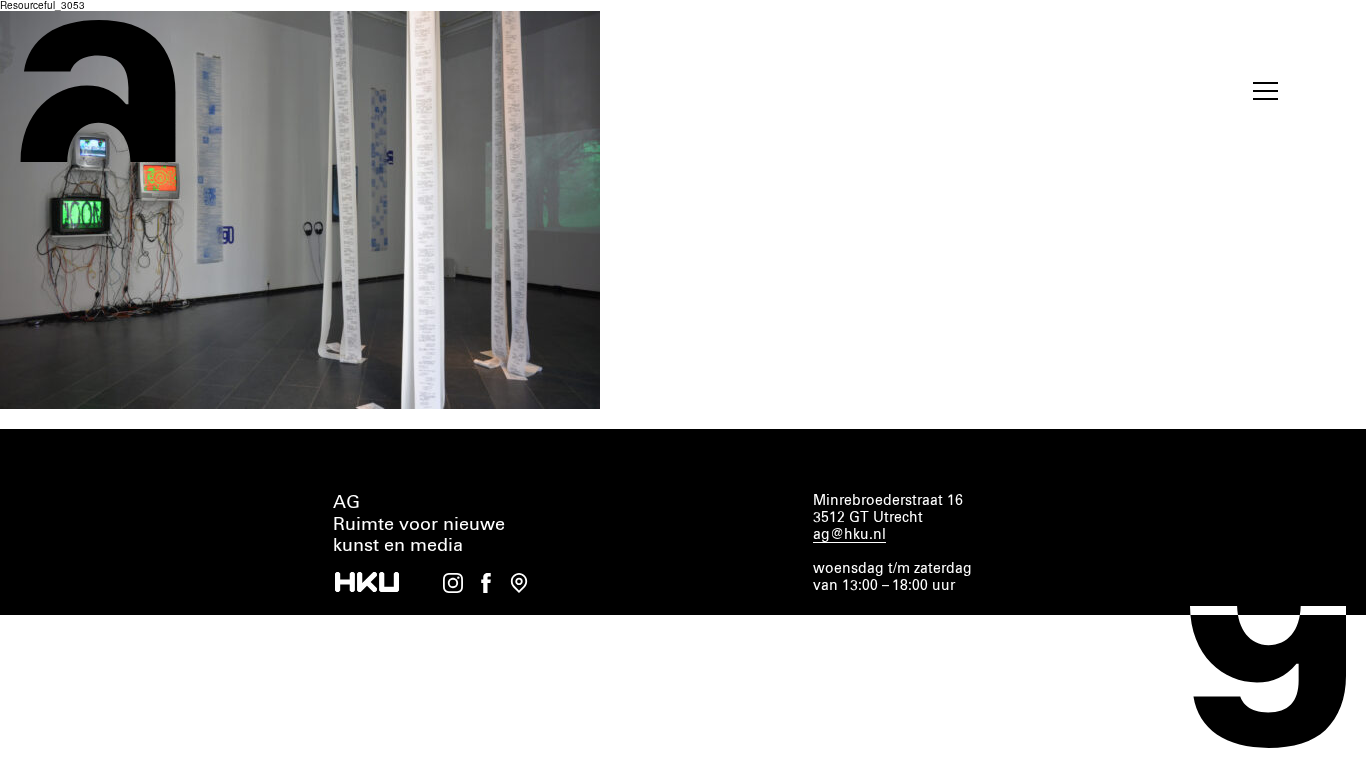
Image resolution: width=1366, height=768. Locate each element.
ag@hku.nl (849, 535)
